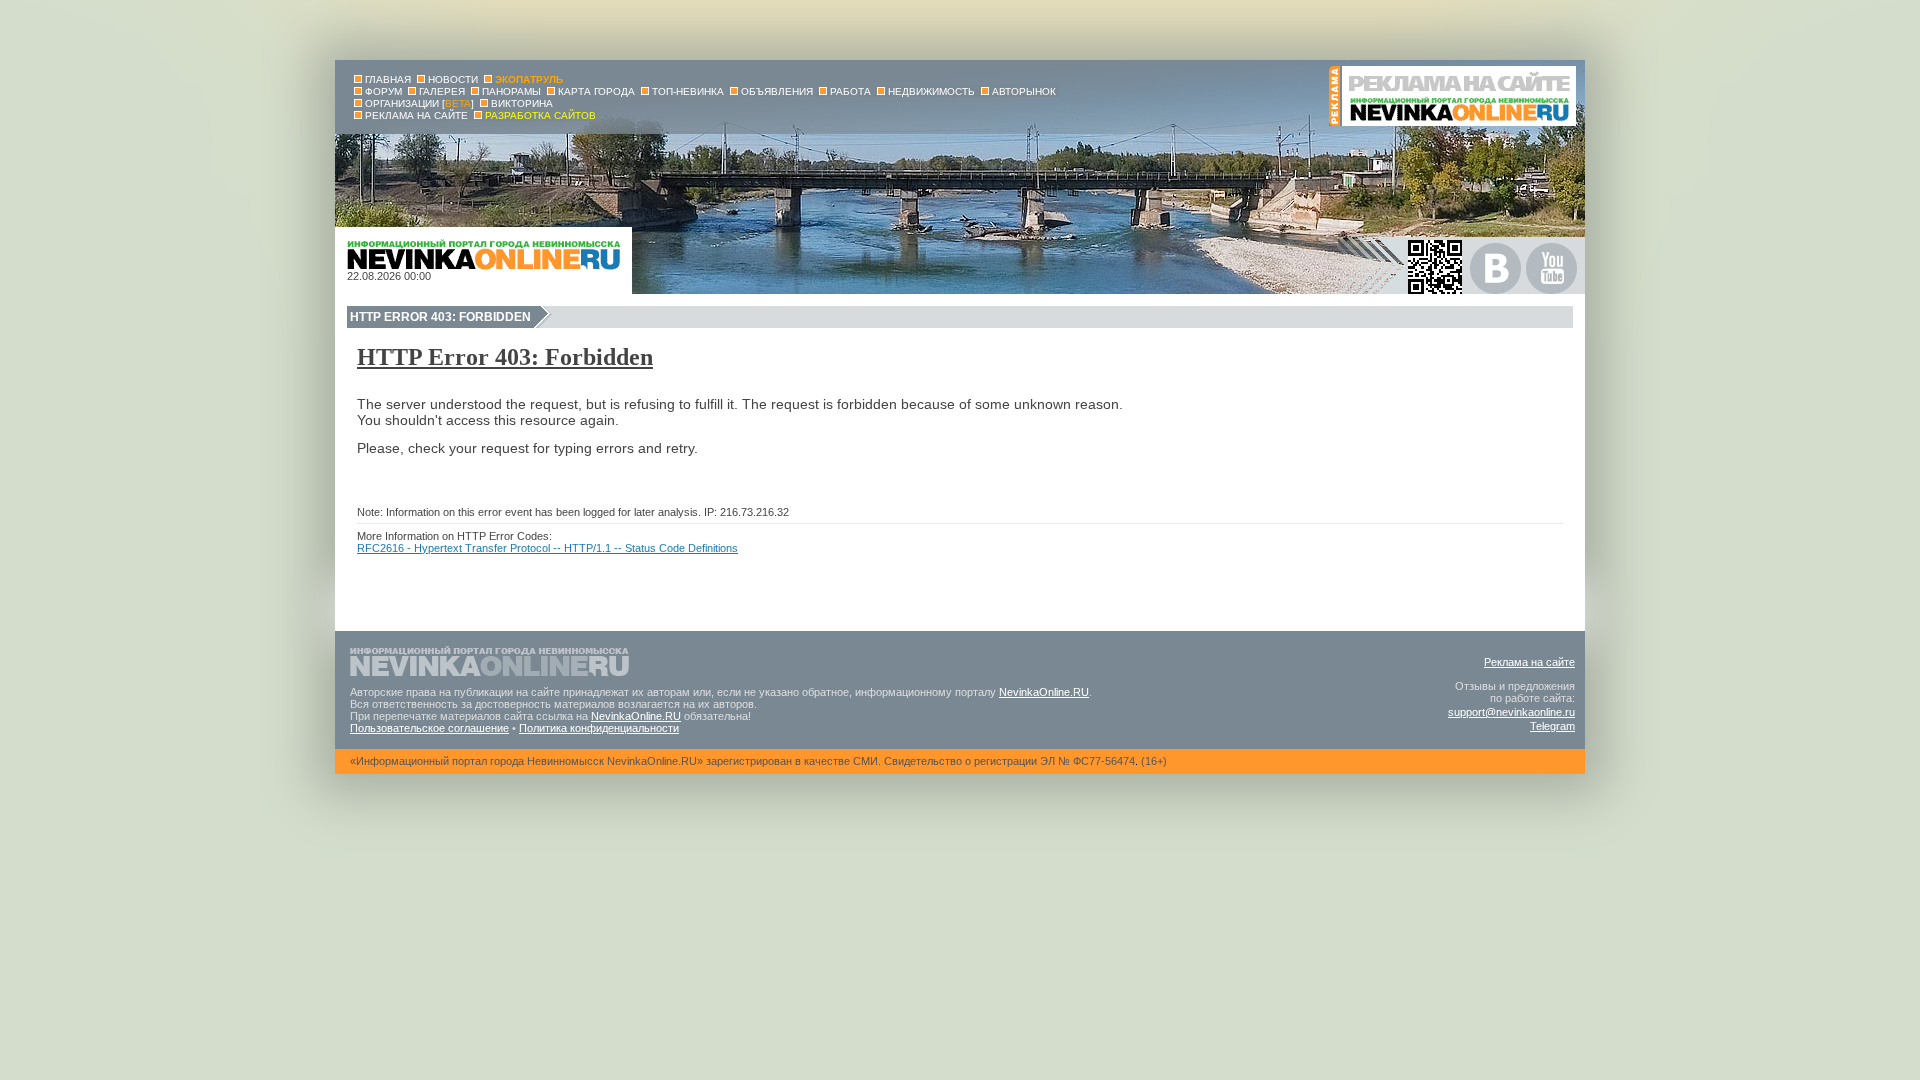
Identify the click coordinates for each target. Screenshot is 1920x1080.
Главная (388, 79)
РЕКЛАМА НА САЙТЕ (416, 115)
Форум (383, 91)
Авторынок (1024, 91)
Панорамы (511, 91)
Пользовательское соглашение (429, 728)
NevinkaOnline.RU (1044, 692)
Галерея (442, 91)
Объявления (777, 91)
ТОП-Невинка (688, 91)
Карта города (596, 91)
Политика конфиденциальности (599, 728)
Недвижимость (931, 91)
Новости (453, 79)
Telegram (1552, 726)
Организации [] (419, 103)
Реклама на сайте (1529, 662)
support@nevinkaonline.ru (1511, 712)
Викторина (522, 103)
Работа (850, 91)
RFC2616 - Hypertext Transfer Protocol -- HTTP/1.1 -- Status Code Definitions (547, 548)
